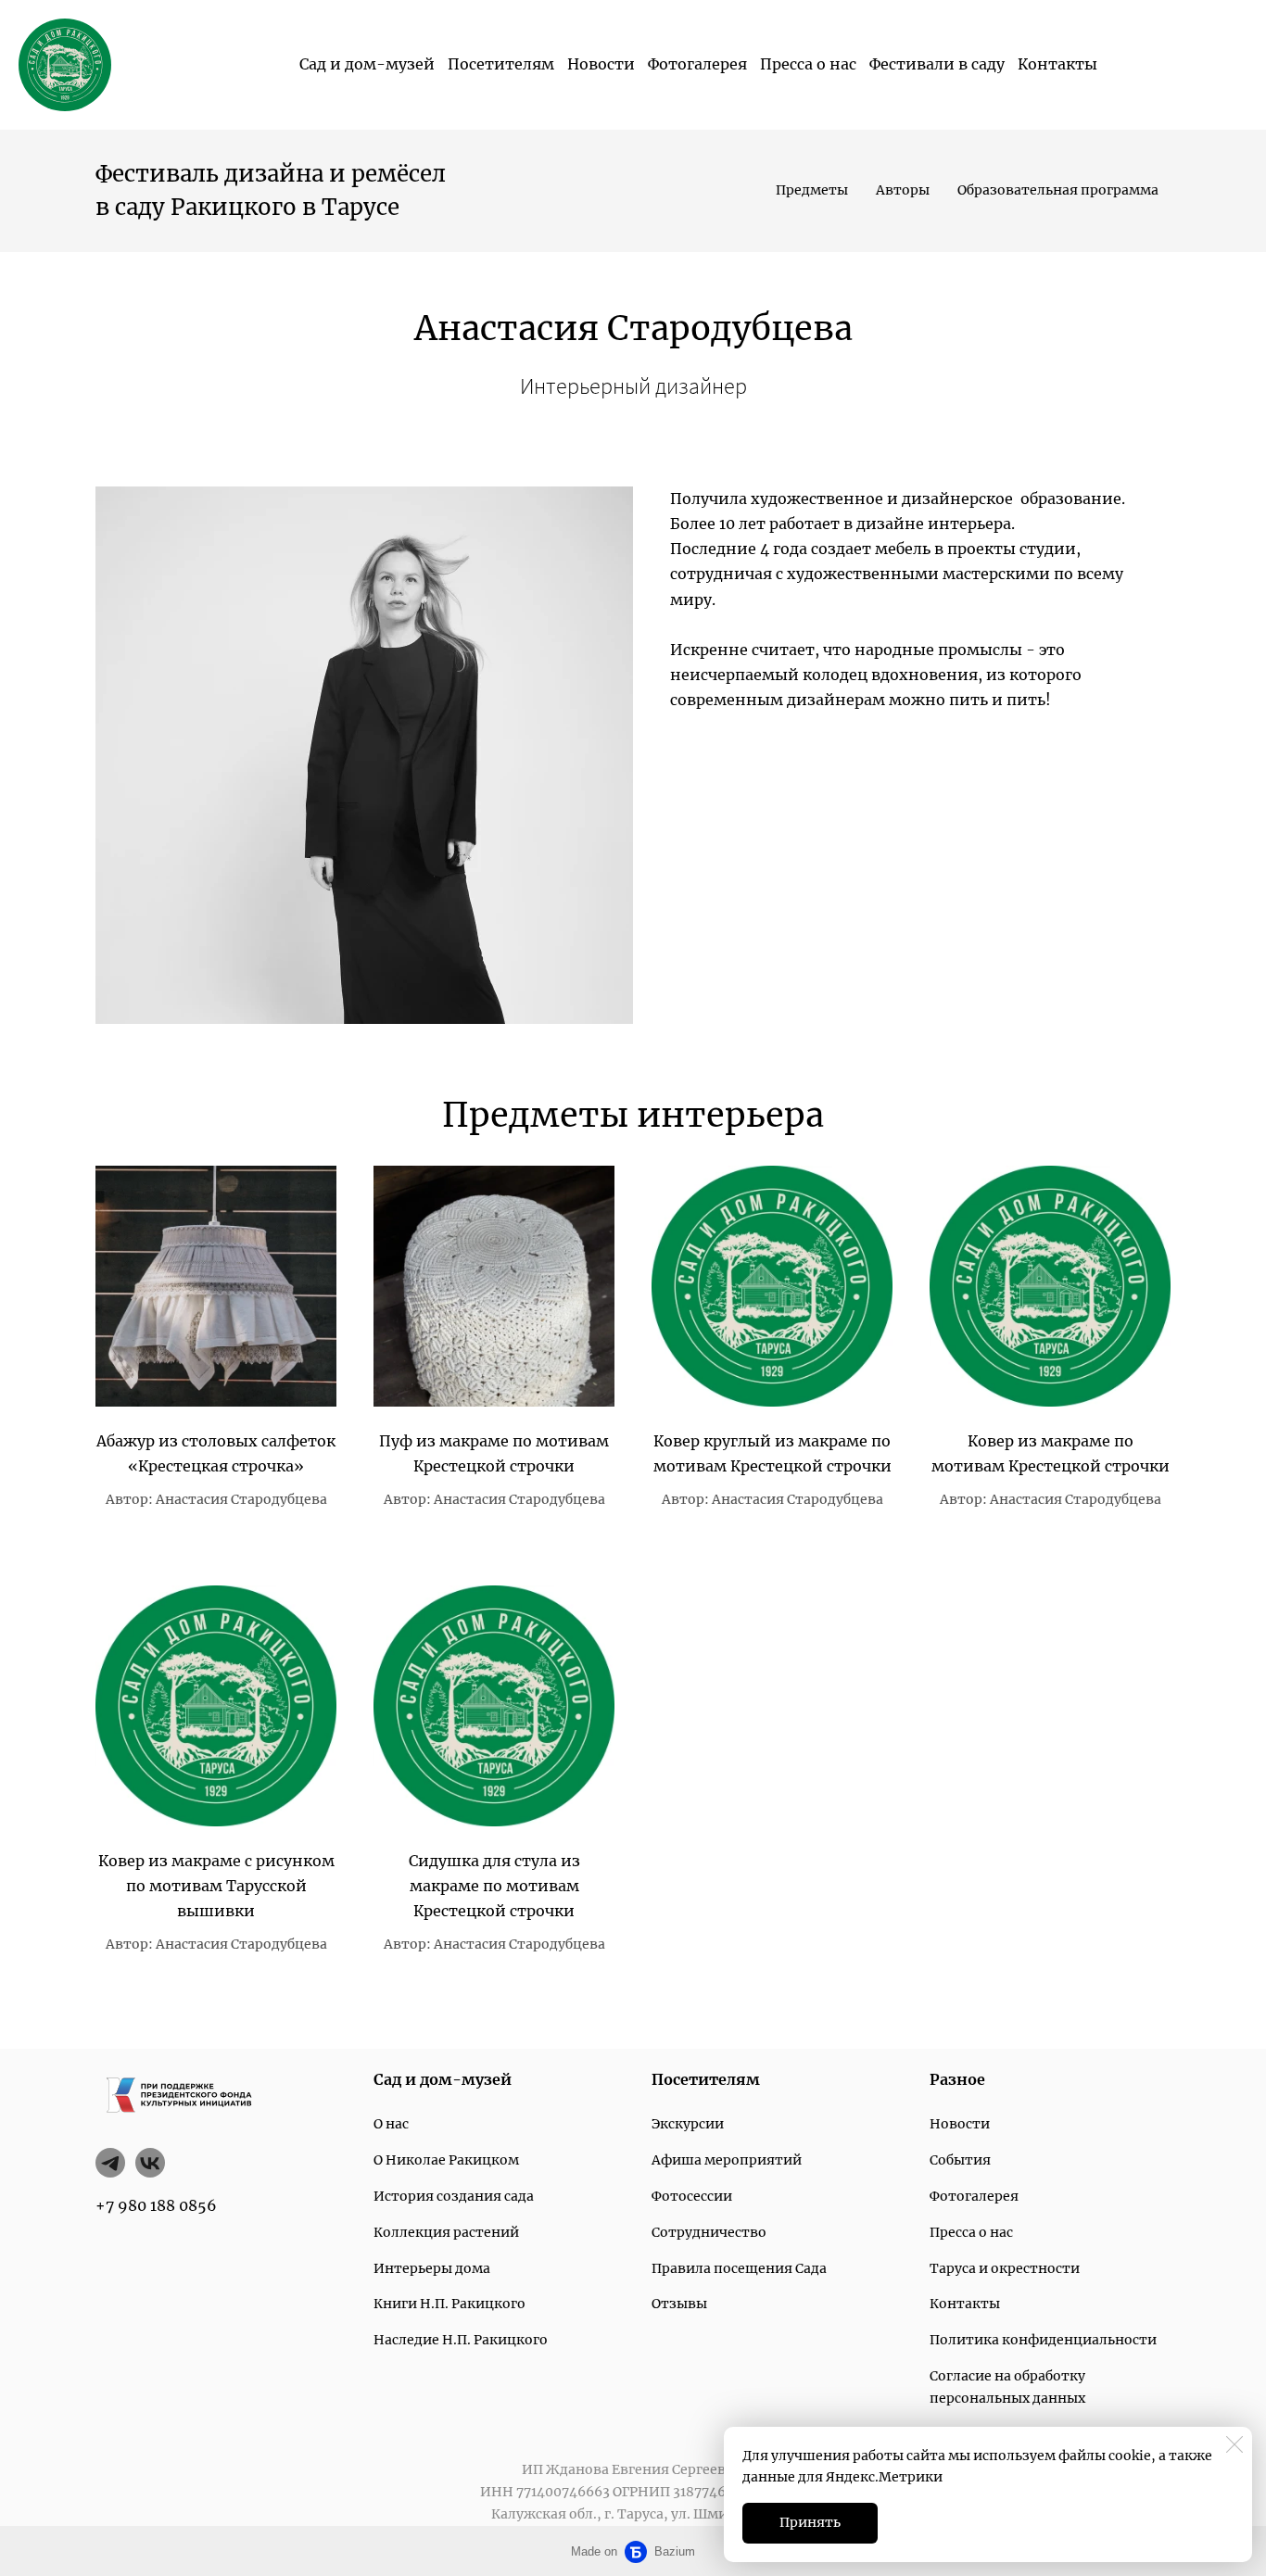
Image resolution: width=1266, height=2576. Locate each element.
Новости (601, 64)
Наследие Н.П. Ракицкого (461, 2340)
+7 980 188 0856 (156, 2205)
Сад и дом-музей (367, 64)
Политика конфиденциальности (1043, 2340)
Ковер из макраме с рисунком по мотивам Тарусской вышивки (216, 1886)
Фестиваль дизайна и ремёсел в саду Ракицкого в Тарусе (273, 190)
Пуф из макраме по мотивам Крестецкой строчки (494, 1453)
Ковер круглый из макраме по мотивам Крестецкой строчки (772, 1453)
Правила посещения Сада (739, 2268)
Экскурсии (688, 2124)
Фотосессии (692, 2196)
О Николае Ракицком (446, 2160)
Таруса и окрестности (1005, 2268)
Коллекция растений (446, 2232)
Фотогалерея (697, 64)
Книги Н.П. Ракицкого (449, 2304)
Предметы (812, 190)
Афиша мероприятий (727, 2160)
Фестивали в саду (937, 64)
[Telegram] (110, 2163)
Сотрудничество (709, 2232)
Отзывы (679, 2304)
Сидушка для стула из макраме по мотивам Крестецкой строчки (494, 1886)
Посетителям (501, 64)
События (960, 2160)
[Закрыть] (1234, 2444)
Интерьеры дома (432, 2268)
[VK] (150, 2163)
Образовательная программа (1058, 190)
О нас (391, 2124)
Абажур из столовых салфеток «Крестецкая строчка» (216, 1453)
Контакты (1057, 64)
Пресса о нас (808, 64)
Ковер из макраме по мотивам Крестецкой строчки (1051, 1453)
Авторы (903, 190)
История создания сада (454, 2196)
